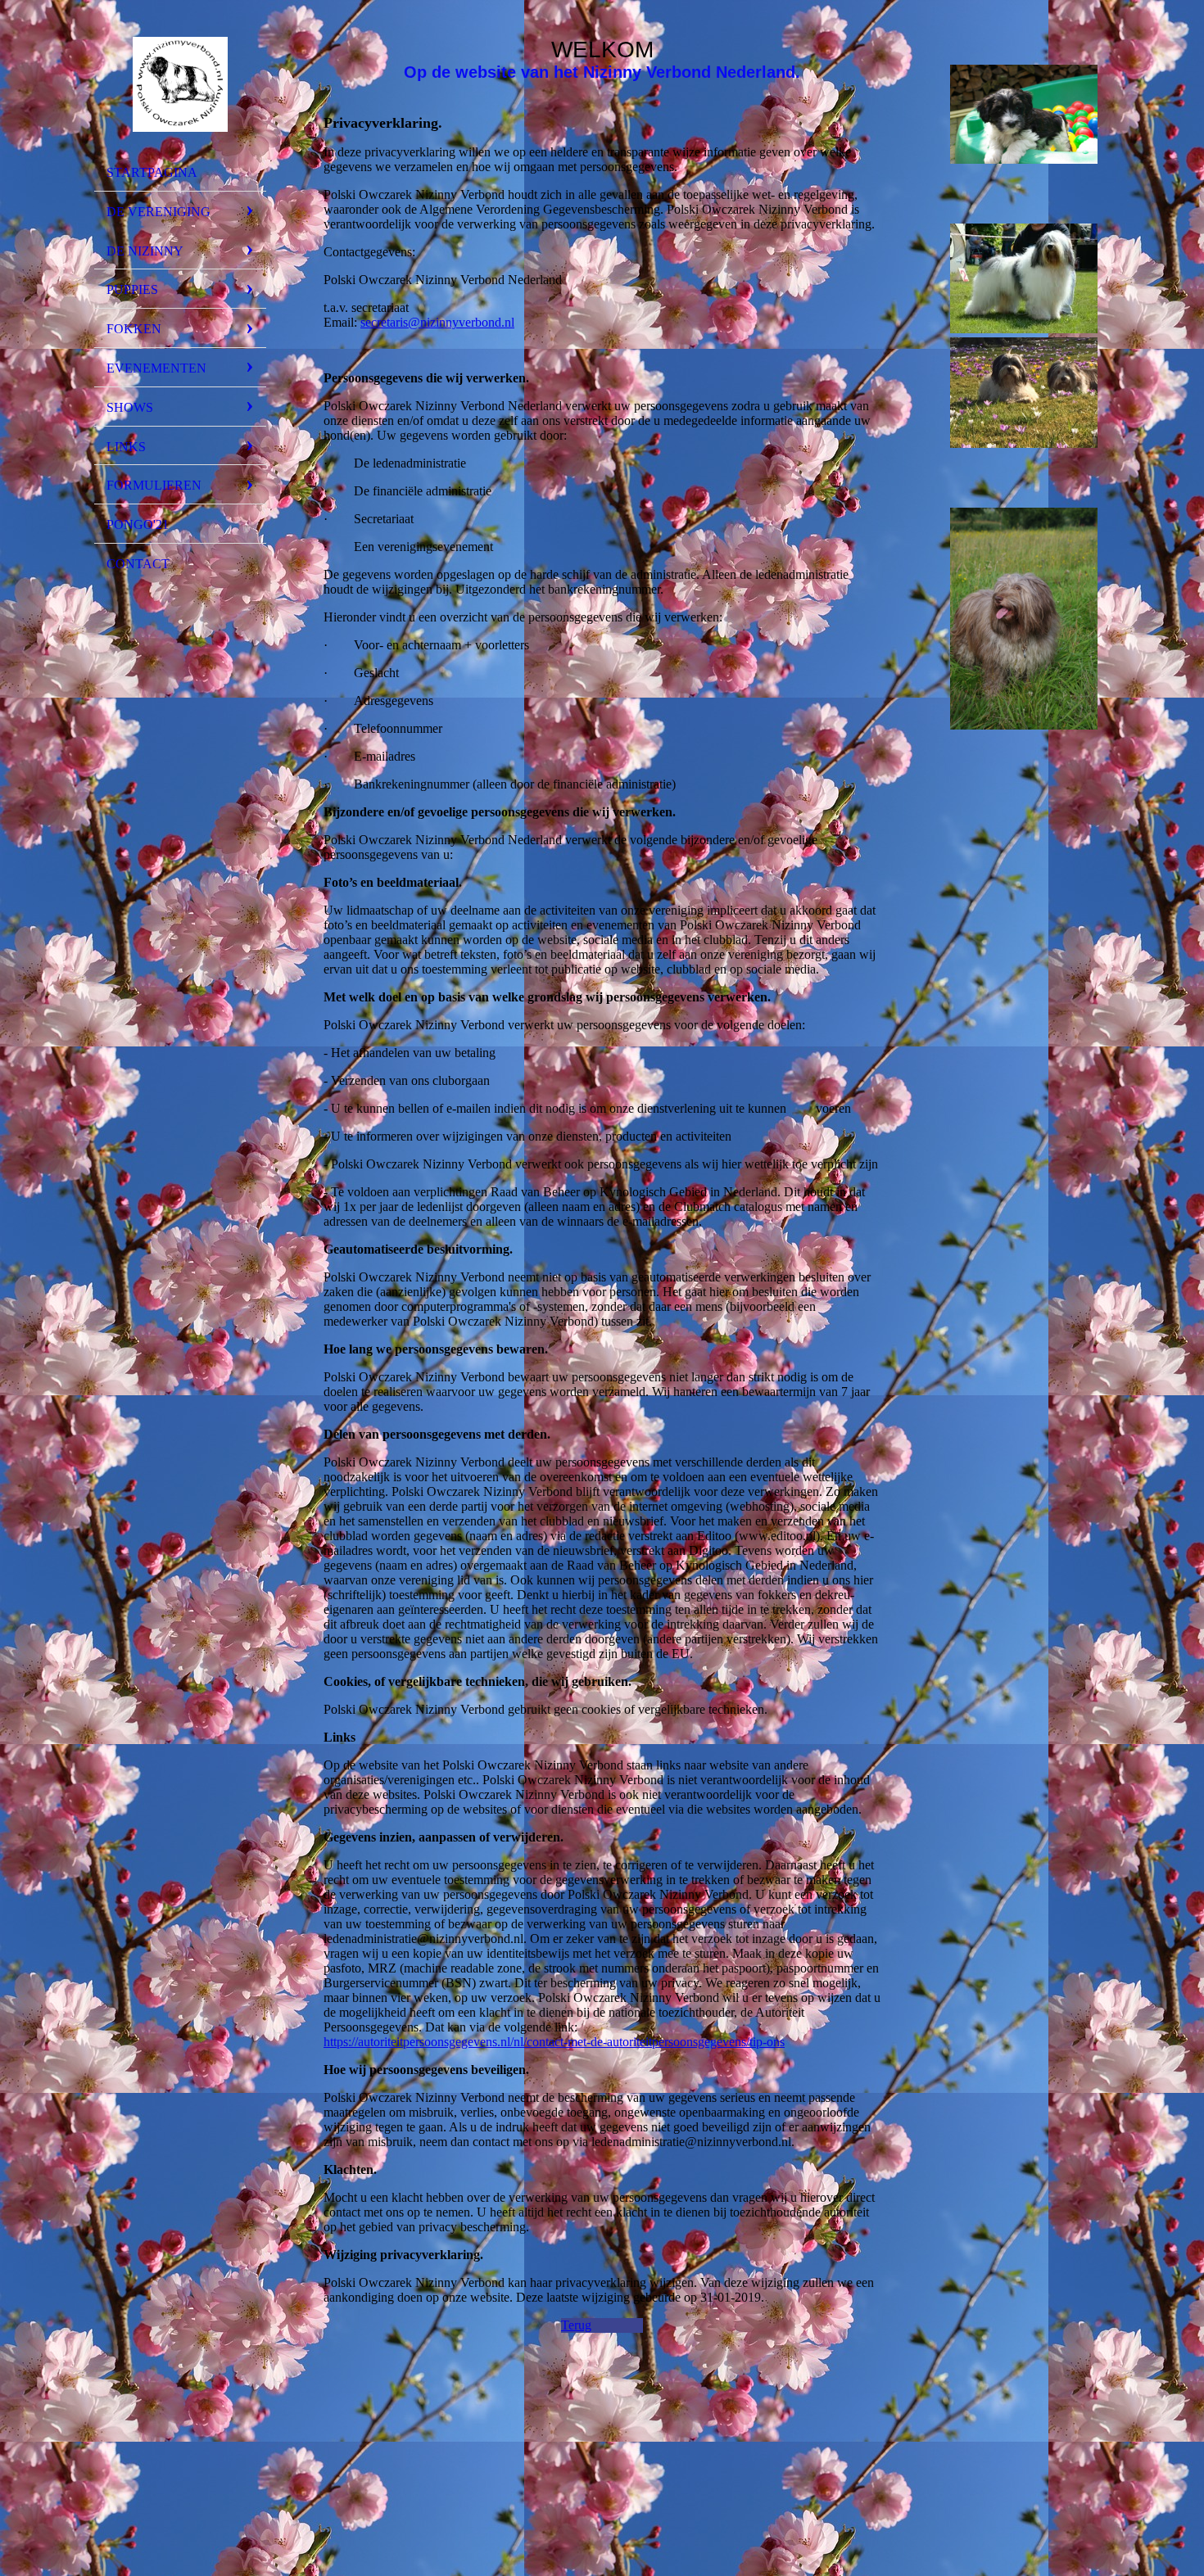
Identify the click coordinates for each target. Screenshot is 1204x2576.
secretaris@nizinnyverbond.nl (437, 322)
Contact (138, 564)
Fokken (134, 329)
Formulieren (154, 485)
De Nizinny (145, 251)
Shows (130, 407)
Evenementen (156, 368)
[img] (180, 84)
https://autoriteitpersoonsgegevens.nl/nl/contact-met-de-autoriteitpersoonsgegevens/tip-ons (554, 2042)
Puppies (132, 289)
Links (126, 447)
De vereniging (158, 212)
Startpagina (152, 172)
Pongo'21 (138, 524)
